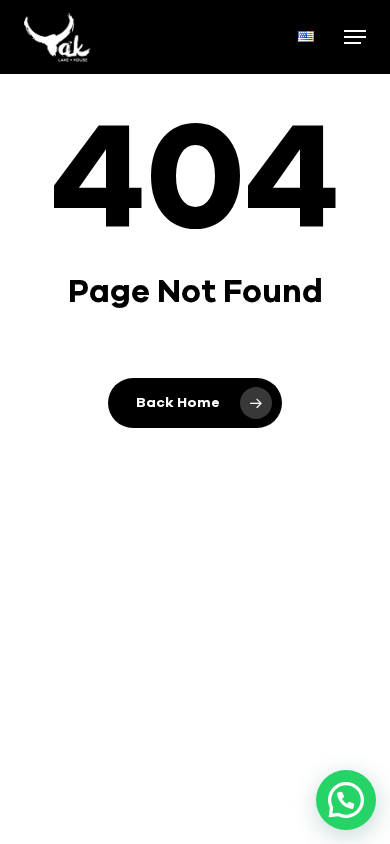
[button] (355, 37)
